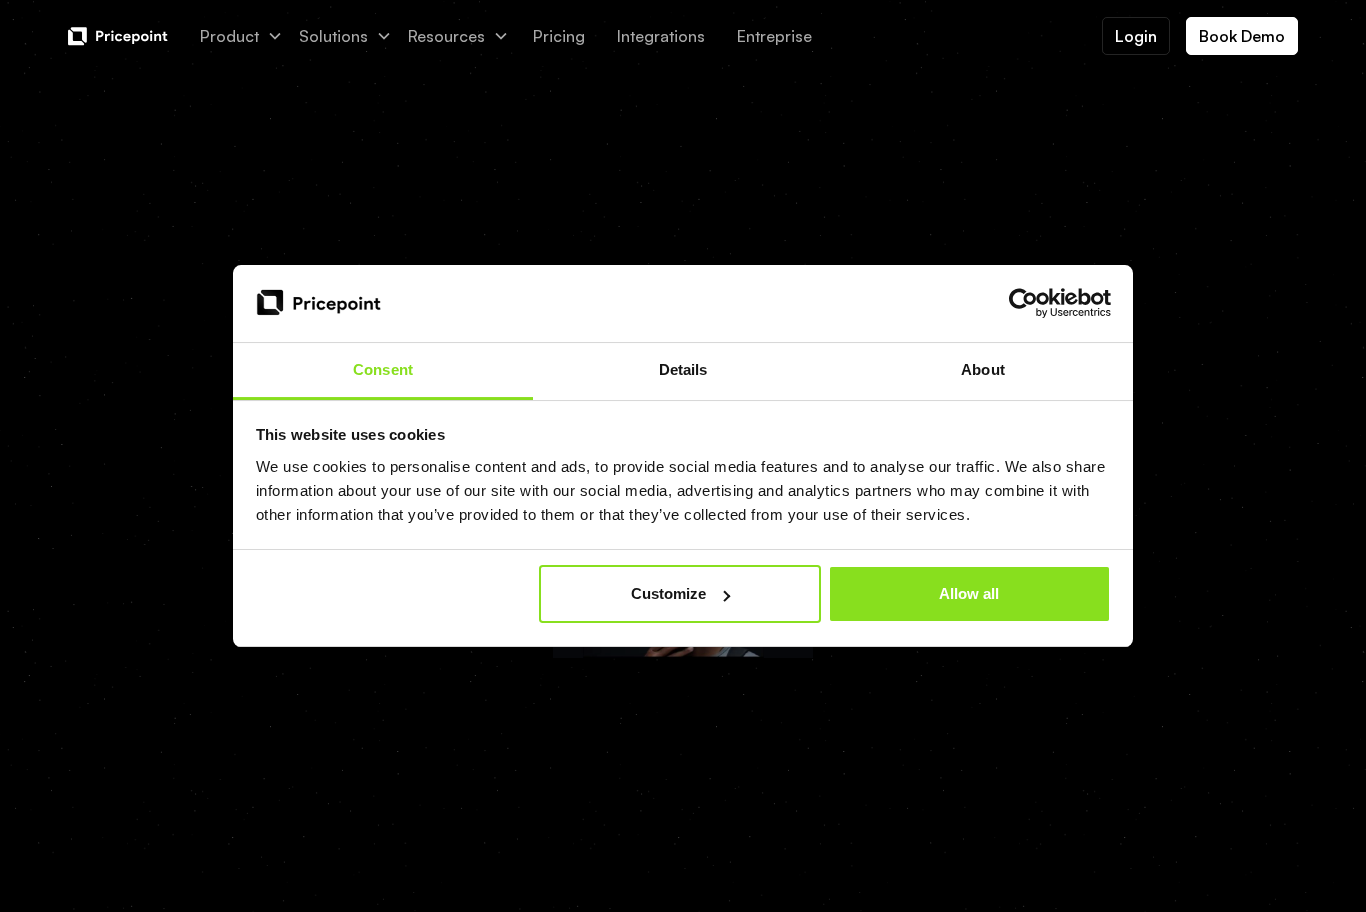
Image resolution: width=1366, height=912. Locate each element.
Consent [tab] (383, 369)
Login (1136, 36)
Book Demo (1242, 36)
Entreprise (774, 36)
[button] (241, 36)
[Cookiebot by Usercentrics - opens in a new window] (1023, 304)
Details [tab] (683, 369)
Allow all (969, 593)
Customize (668, 593)
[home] (118, 36)
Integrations (661, 36)
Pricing (559, 36)
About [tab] (983, 369)
